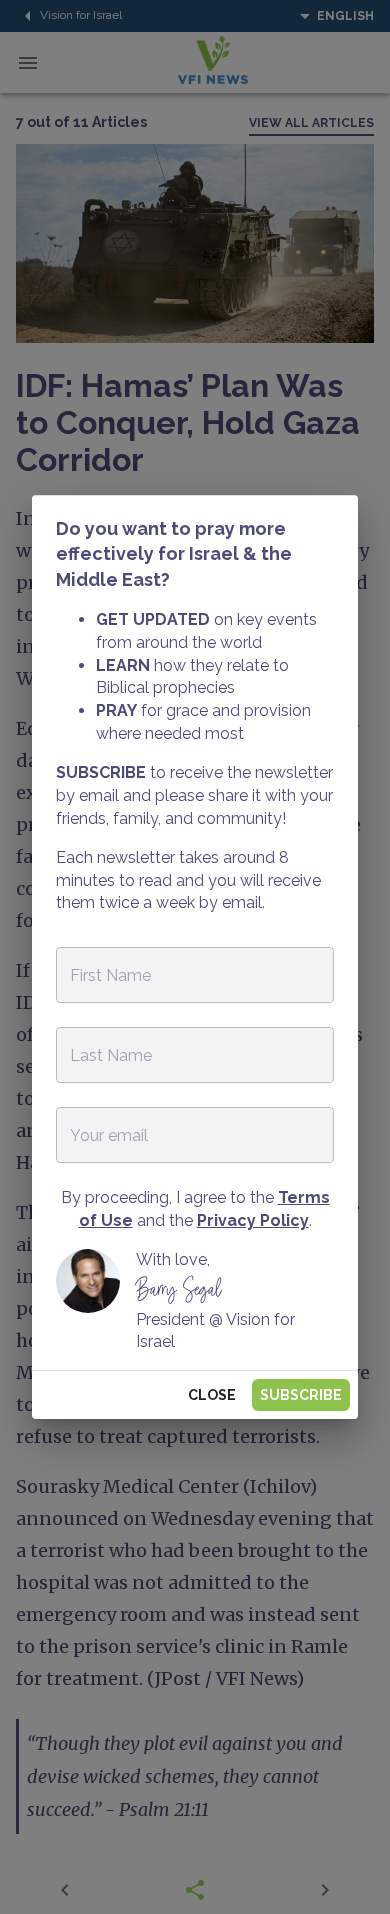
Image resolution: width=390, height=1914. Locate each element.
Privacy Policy (253, 1220)
